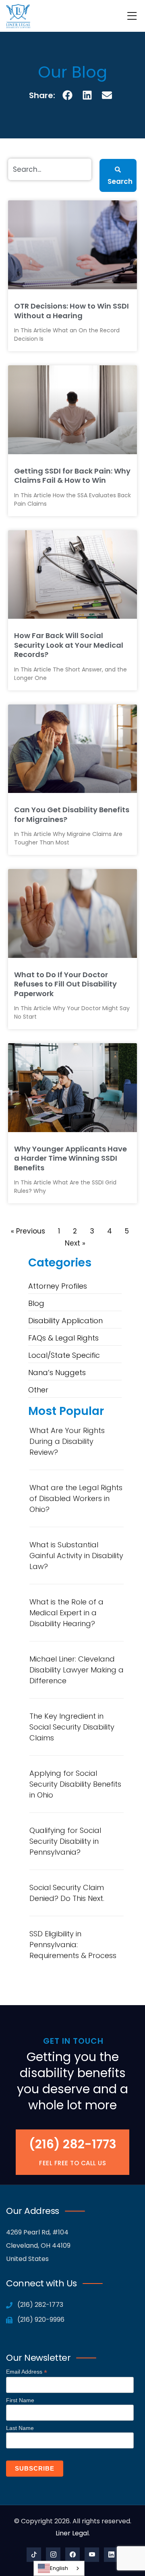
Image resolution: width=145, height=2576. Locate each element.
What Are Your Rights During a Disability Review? (67, 1441)
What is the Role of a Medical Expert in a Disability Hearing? (66, 1613)
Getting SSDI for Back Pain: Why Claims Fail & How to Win (72, 476)
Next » (75, 1243)
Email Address (27, 2372)
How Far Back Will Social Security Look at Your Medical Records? (69, 645)
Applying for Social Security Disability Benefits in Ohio (75, 1784)
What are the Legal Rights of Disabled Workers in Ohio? (76, 1498)
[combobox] (59, 2568)
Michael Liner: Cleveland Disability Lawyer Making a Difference (77, 1670)
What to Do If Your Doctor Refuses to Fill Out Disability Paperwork (65, 984)
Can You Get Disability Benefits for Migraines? (72, 814)
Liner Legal (72, 2533)
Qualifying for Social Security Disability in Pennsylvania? (65, 1841)
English (59, 2568)
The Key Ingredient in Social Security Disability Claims (72, 1727)
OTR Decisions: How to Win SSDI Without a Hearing (71, 311)
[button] (68, 95)
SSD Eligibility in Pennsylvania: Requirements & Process (73, 1945)
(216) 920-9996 (40, 2320)
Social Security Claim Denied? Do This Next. (67, 1893)
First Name (20, 2400)
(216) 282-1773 (73, 2144)
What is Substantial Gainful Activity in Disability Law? (76, 1556)
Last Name (20, 2428)
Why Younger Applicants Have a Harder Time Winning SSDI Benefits (70, 1158)
